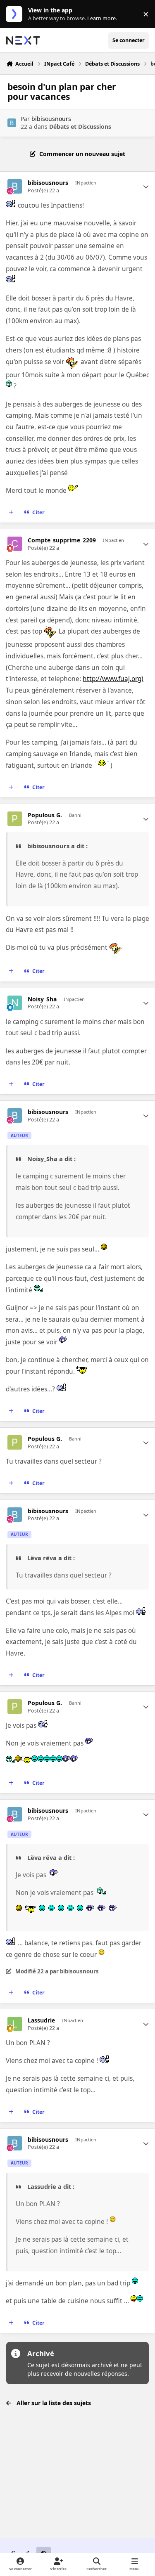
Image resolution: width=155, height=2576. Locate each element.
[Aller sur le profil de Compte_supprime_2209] (15, 544)
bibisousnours (51, 119)
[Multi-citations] (11, 513)
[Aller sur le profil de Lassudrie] (15, 2024)
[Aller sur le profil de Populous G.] (15, 819)
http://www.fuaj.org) (113, 679)
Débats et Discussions (80, 127)
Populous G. (45, 815)
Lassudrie (41, 2020)
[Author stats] (146, 187)
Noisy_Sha (42, 999)
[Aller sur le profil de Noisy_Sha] (15, 1003)
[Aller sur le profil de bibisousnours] (12, 123)
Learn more (16, 14)
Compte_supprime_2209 (62, 540)
